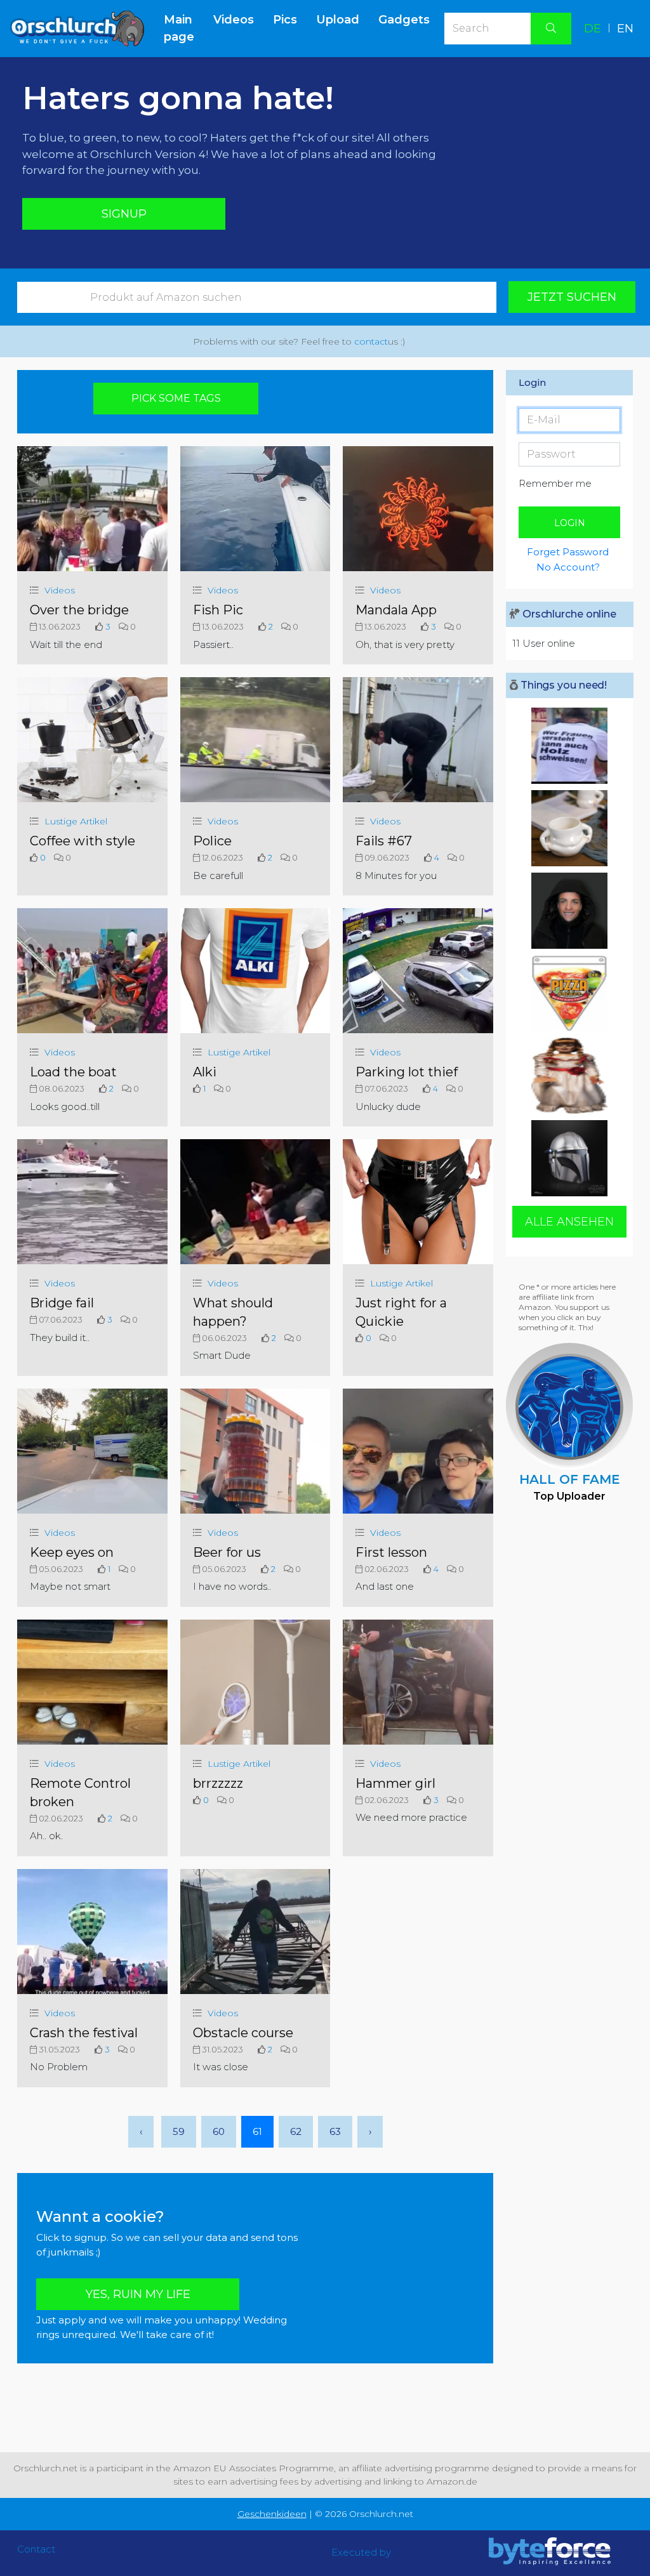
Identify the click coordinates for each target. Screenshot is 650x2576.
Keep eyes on (72, 1552)
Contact (36, 2549)
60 (219, 2131)
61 (257, 2131)
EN (625, 29)
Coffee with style (83, 841)
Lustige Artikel (76, 821)
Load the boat (73, 1072)
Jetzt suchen (572, 297)
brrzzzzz (218, 1783)
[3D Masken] (569, 911)
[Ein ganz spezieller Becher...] (569, 828)
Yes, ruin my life (138, 2294)
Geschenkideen (272, 2514)
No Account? (568, 567)
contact (371, 341)
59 (179, 2131)
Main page (184, 28)
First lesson (391, 1552)
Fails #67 (384, 841)
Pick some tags (176, 398)
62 (296, 2131)
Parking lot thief (407, 1072)
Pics (285, 20)
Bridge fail (62, 1303)
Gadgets (404, 20)
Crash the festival (84, 2033)
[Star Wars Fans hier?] (569, 1158)
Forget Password (568, 552)
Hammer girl (395, 1783)
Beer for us (227, 1552)
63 (335, 2131)
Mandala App (396, 610)
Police (212, 841)
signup (124, 214)
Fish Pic (218, 610)
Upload (338, 20)
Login (570, 523)
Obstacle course (243, 2033)
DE (593, 29)
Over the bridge (79, 610)
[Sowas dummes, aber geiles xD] (569, 993)
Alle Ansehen (569, 1222)
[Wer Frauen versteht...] (569, 746)
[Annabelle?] (569, 1076)
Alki (205, 1072)
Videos (234, 20)
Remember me (555, 483)
